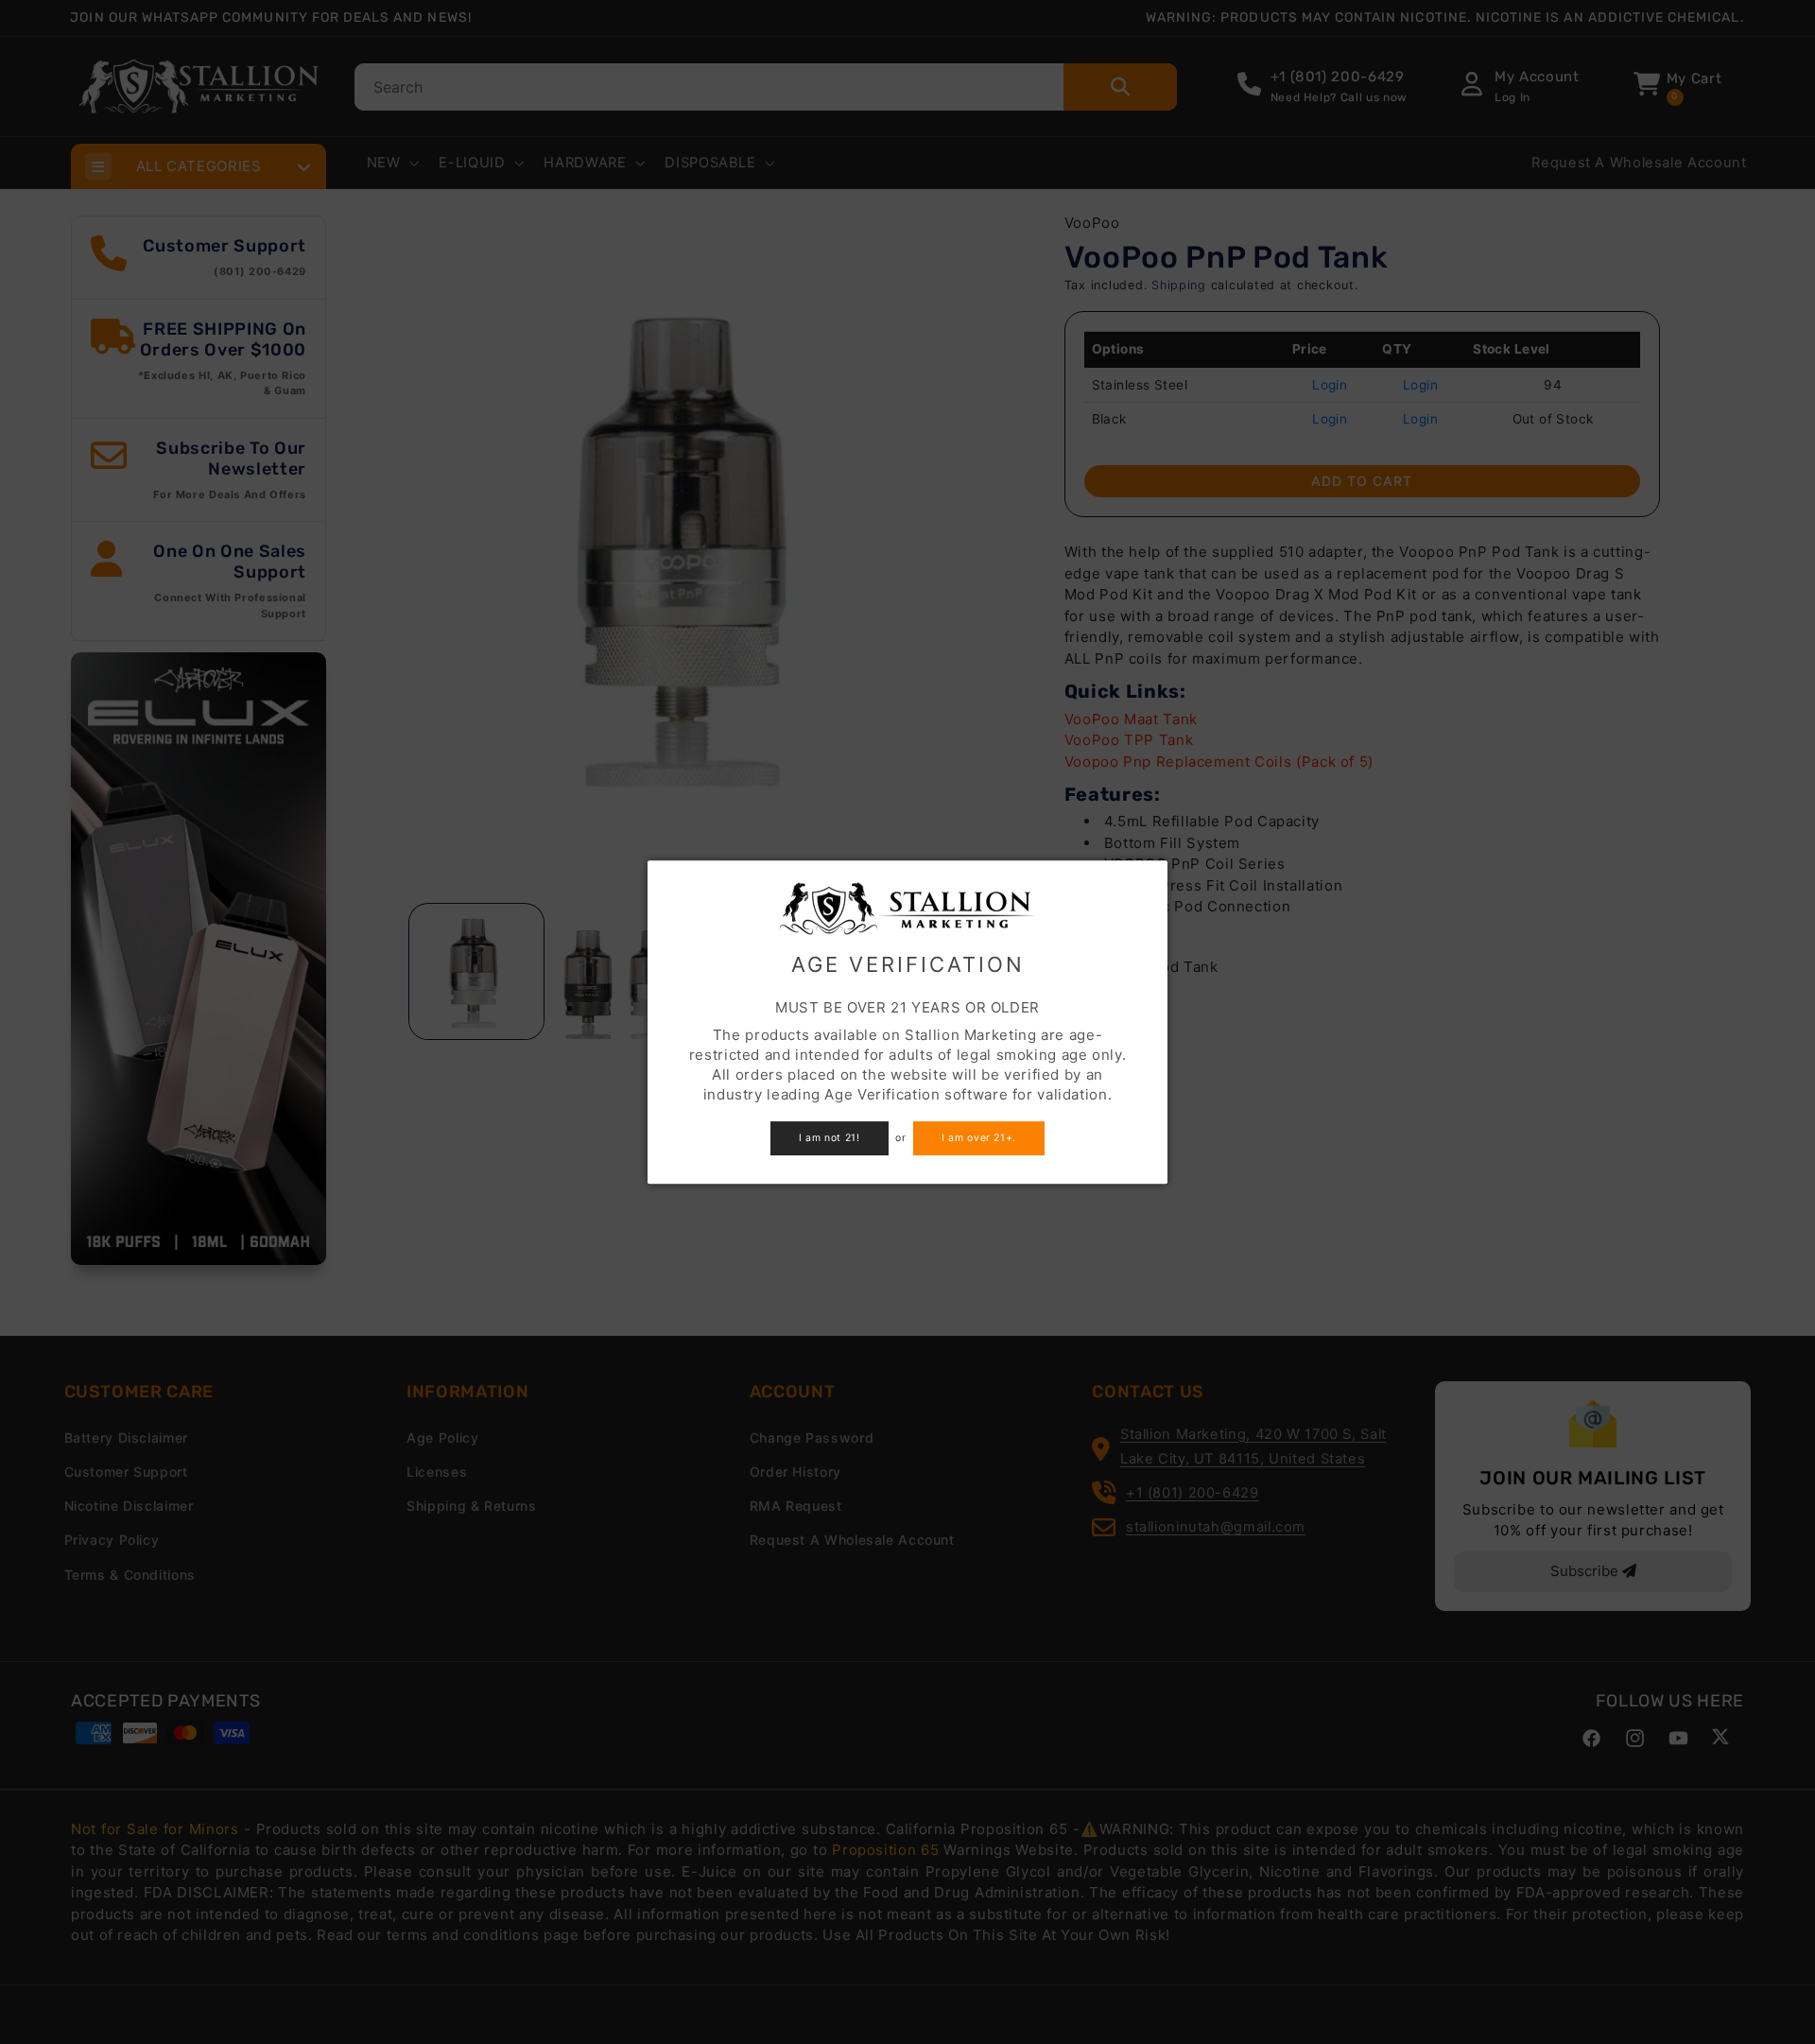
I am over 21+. (979, 1138)
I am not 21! (830, 1138)
